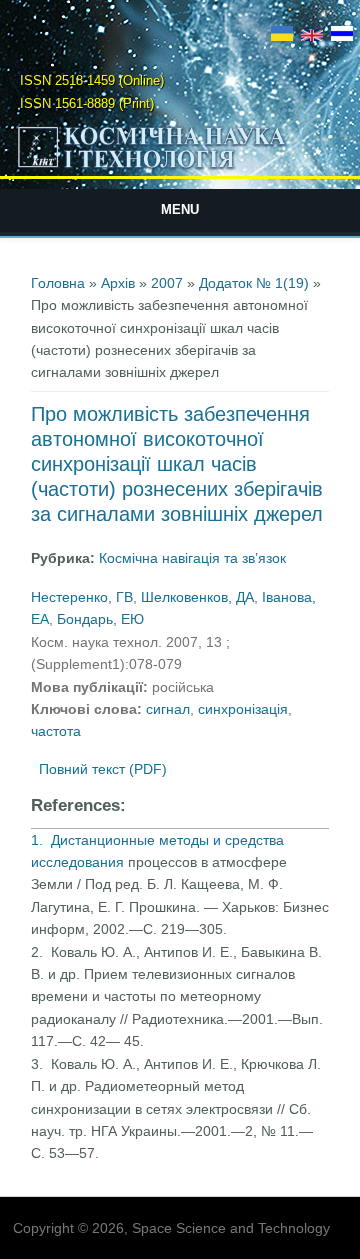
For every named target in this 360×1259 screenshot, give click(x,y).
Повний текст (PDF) (103, 769)
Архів (118, 283)
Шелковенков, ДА (197, 597)
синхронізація (243, 709)
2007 (167, 283)
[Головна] (180, 167)
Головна (58, 283)
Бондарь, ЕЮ (100, 619)
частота (56, 731)
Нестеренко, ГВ (82, 597)
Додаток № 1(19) (254, 283)
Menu (180, 209)
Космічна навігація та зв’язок (192, 558)
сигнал (168, 709)
